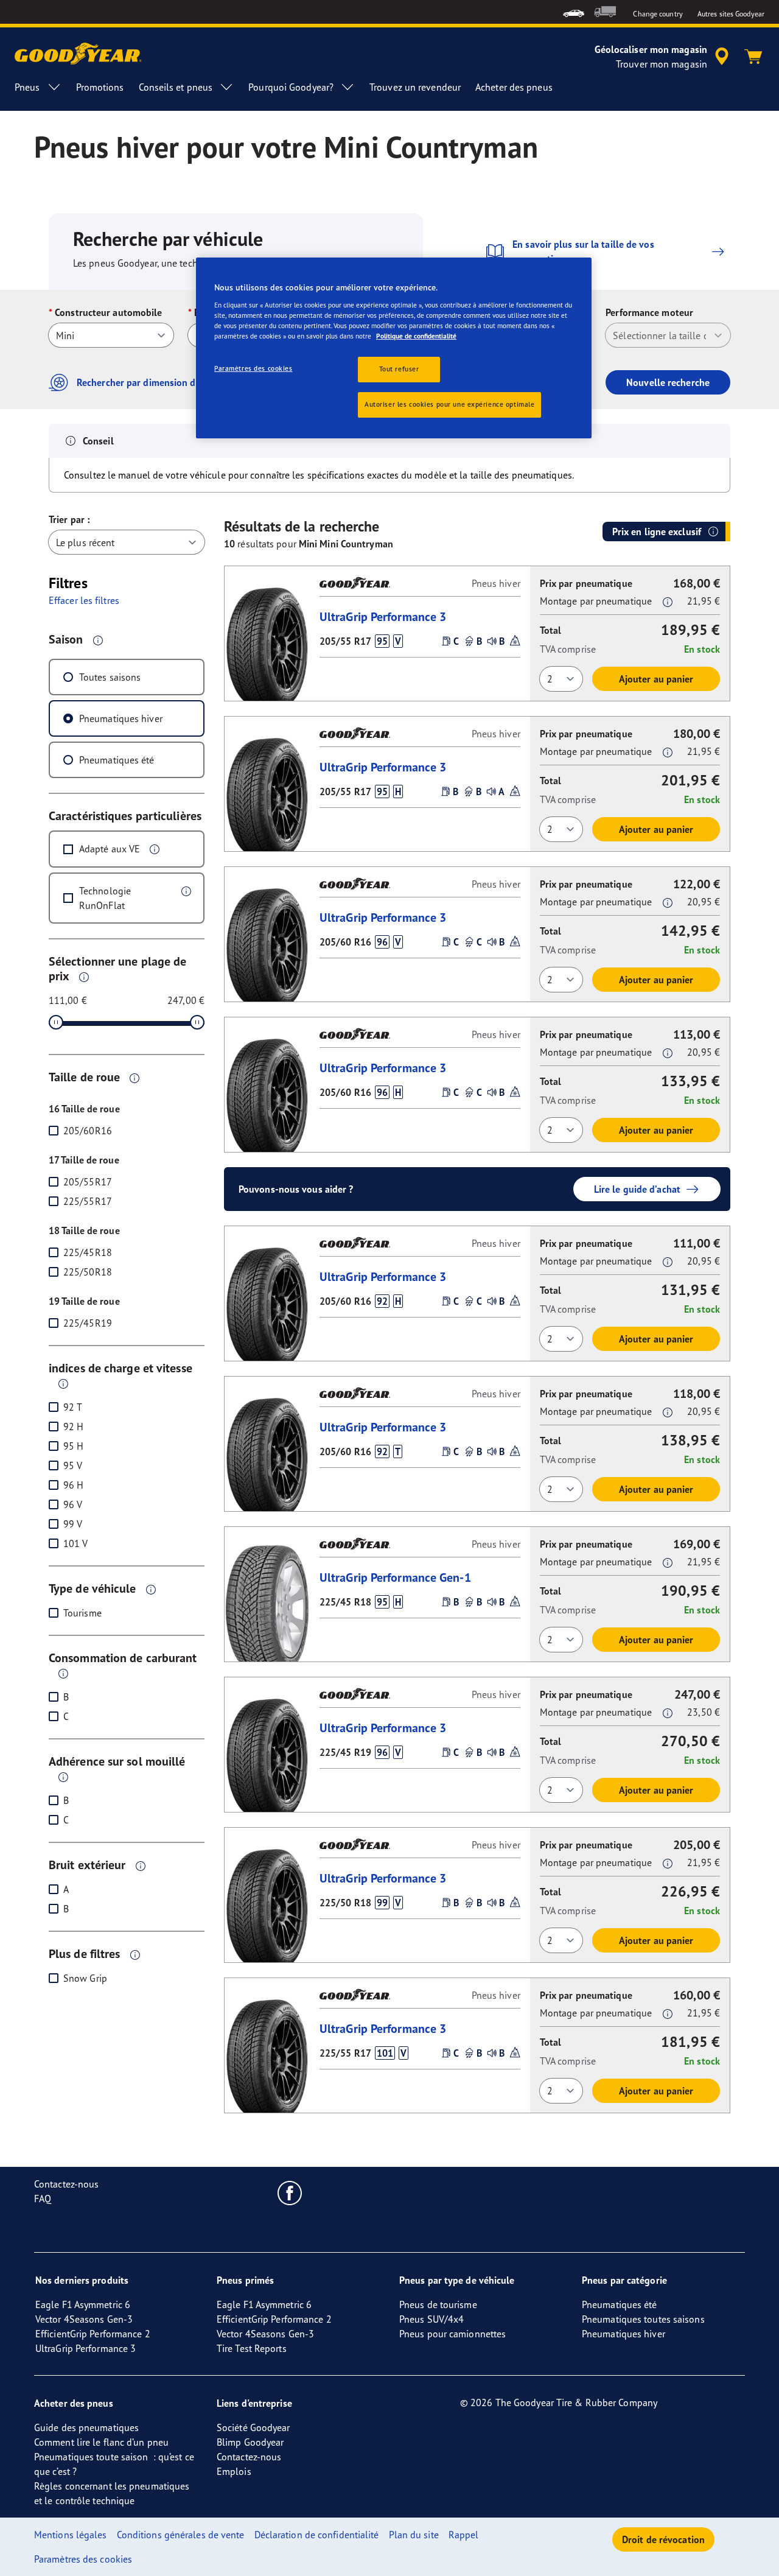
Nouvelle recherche (668, 382)
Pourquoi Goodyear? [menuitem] (291, 87)
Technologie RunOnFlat (105, 898)
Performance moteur (649, 312)
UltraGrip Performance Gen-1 (395, 1577)
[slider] (56, 1022)
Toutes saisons (110, 677)
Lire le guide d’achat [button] (637, 1189)
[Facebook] (290, 2192)
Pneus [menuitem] (27, 87)
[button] (98, 640)
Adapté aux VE (110, 849)
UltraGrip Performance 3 (383, 616)
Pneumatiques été (117, 760)
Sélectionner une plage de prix (118, 968)
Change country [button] (658, 14)
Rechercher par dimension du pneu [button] (151, 382)
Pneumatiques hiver (121, 718)
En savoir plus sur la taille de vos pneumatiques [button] (583, 251)
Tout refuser (399, 369)
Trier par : (69, 519)
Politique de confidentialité (416, 336)
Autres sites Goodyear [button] (731, 14)
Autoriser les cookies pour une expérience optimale (449, 404)
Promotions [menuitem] (100, 87)
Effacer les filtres (84, 600)
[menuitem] (574, 12)
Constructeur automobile (108, 312)
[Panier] (753, 57)
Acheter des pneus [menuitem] (514, 87)
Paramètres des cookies (253, 368)
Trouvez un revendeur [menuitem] (415, 87)
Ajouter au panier (656, 679)
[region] (394, 348)
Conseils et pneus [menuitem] (176, 87)
